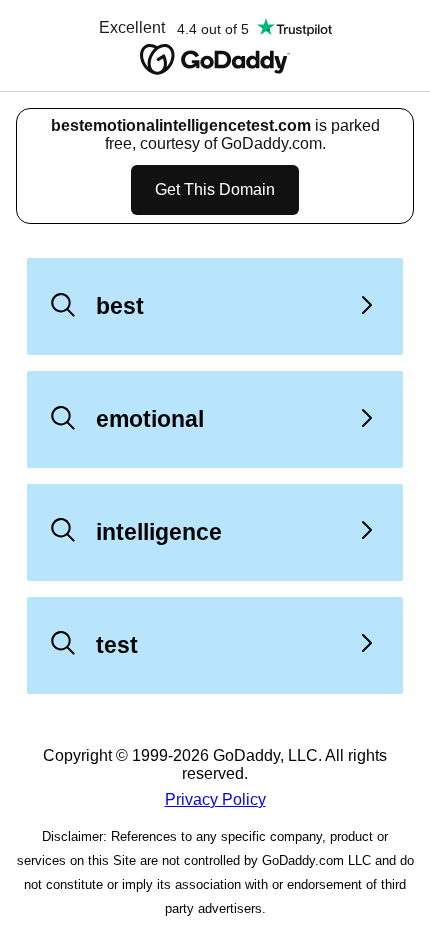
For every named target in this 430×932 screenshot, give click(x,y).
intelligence (159, 532)
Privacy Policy (215, 799)
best (120, 306)
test (117, 645)
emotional (150, 419)
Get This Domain (215, 189)
